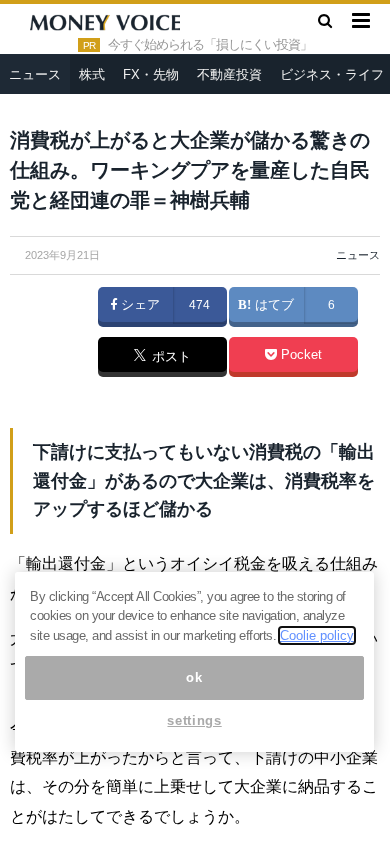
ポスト (169, 358)
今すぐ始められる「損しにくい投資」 (210, 45)
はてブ (272, 305)
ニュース (35, 74)
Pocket (299, 355)
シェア (138, 305)
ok (194, 677)
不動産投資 (229, 74)
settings (194, 720)
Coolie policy (317, 635)
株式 (92, 74)
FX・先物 (151, 74)
